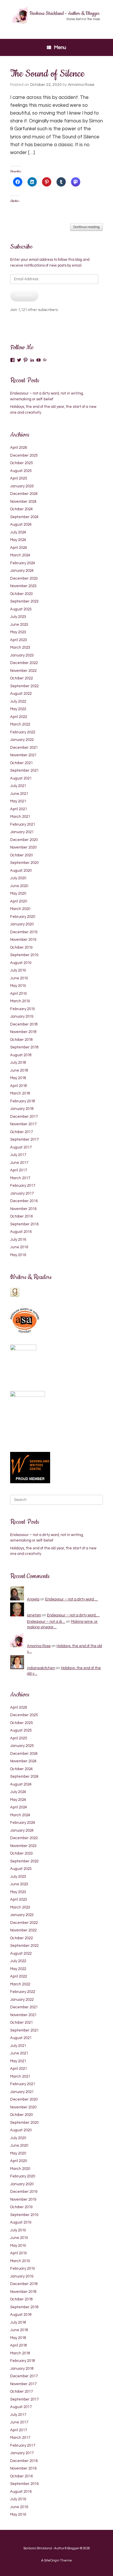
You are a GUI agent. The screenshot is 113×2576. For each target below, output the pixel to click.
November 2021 (23, 755)
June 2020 (19, 886)
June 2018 (19, 1070)
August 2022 (21, 694)
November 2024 (23, 502)
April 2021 (19, 809)
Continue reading (86, 227)
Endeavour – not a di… (46, 1622)
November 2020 (23, 847)
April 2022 (19, 717)
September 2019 (24, 955)
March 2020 (20, 909)
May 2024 (18, 540)
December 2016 (24, 1201)
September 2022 (24, 686)
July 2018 (18, 1063)
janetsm (34, 1615)
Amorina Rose (81, 85)
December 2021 (24, 748)
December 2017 (24, 1117)
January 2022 (22, 740)
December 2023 (24, 578)
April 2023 (19, 640)
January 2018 (22, 1109)
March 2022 (20, 724)
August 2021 (21, 778)
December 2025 (24, 455)
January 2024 (22, 571)
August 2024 (21, 524)
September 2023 (24, 601)
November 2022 (23, 671)
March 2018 (20, 1093)
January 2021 (22, 832)
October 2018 (21, 1040)
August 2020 (21, 871)
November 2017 (23, 1124)
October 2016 (21, 1216)
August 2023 (21, 609)
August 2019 (21, 963)
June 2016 (19, 1247)
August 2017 (21, 1147)
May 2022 (18, 709)
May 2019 (18, 986)
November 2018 (23, 1032)
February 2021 (23, 824)
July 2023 (18, 617)
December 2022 (24, 663)
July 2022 (18, 701)
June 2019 (19, 978)
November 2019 (23, 940)
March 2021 (20, 817)
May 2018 (18, 1078)
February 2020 (23, 917)
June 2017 (19, 1163)
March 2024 (20, 555)
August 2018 (21, 1055)
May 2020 (18, 893)
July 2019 (18, 970)
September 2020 (24, 863)
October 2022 (21, 678)
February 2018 (23, 1101)
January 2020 (22, 924)
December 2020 (24, 840)
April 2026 (19, 448)
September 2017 (24, 1139)
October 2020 (21, 855)
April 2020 (19, 901)
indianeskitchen (41, 1668)
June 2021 (19, 794)
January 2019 (22, 1016)
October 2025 (21, 463)
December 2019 (24, 932)
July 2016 (18, 1240)
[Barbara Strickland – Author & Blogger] (57, 15)
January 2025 (22, 486)
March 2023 (20, 647)
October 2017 (21, 1132)
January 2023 (22, 655)
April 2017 (19, 1170)
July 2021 (18, 786)
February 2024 (23, 563)
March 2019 (20, 1001)
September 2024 (24, 517)
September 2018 (24, 1047)
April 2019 (19, 994)
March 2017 (20, 1178)
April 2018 (19, 1086)
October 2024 (21, 509)
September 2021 (24, 770)
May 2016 (18, 1255)
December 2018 (24, 1024)
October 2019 (21, 947)
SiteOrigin (52, 2560)
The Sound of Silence (47, 74)
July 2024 (18, 532)
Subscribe (24, 295)
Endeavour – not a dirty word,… (72, 1599)
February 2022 (23, 732)
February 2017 (23, 1186)
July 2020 (18, 878)
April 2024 (19, 548)
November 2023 (23, 586)
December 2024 (24, 494)
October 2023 (21, 594)
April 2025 (19, 478)
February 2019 (23, 1009)
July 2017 (18, 1155)
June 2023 (19, 625)
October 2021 (21, 763)
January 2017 (22, 1193)
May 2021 (18, 801)
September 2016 (24, 1224)
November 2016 (23, 1209)
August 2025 (21, 471)
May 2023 (18, 632)
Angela (33, 1599)
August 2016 (21, 1232)
